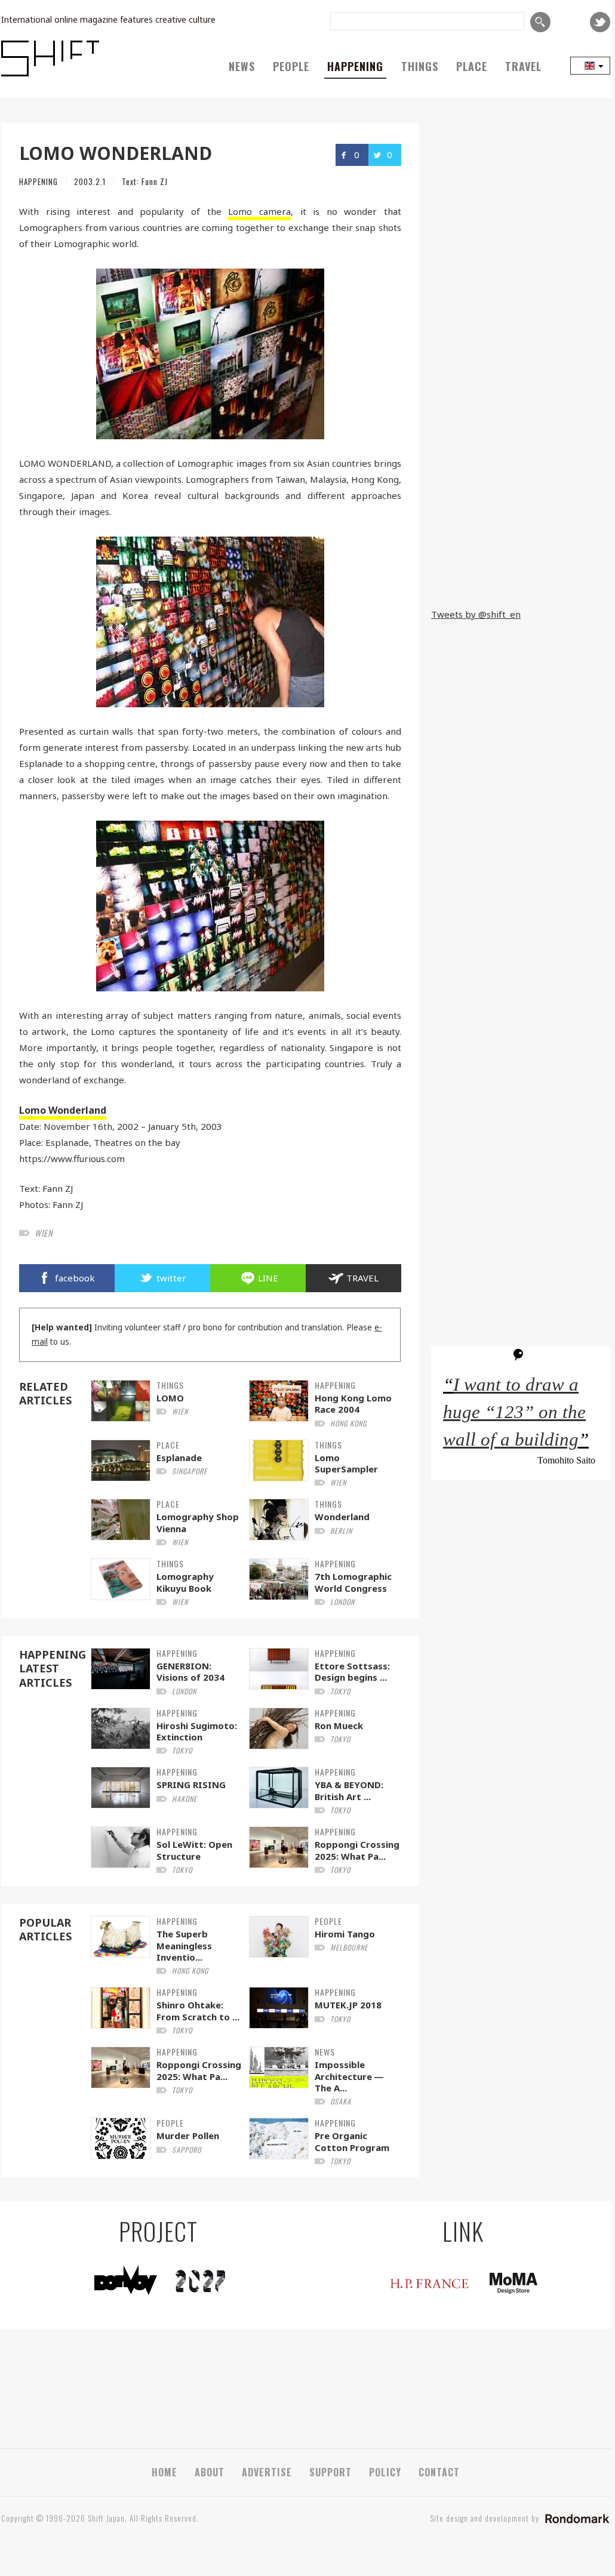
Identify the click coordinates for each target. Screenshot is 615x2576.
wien (44, 1233)
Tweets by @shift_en (476, 614)
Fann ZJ (155, 181)
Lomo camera (259, 211)
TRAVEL (523, 66)
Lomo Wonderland (63, 1110)
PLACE (472, 66)
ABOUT (210, 2472)
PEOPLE (291, 66)
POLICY (385, 2472)
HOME (164, 2472)
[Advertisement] (521, 520)
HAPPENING (355, 66)
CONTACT (439, 2472)
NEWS (242, 66)
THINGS (420, 66)
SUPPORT (330, 2472)
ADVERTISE (267, 2472)
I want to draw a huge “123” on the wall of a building (514, 1412)
